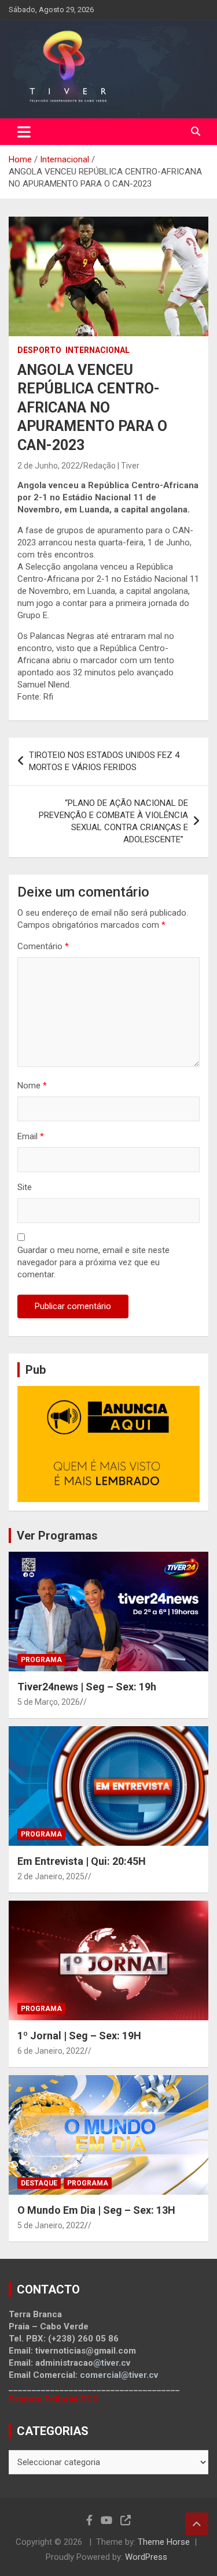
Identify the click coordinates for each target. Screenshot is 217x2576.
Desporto (39, 350)
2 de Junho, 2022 (49, 466)
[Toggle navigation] (24, 132)
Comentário (43, 946)
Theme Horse (164, 2542)
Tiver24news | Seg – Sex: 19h (87, 1687)
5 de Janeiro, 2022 (51, 2225)
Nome (32, 1086)
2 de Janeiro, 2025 (51, 1876)
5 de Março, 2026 (49, 1702)
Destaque (39, 2183)
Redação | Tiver (111, 466)
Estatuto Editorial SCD (54, 2399)
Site (25, 1187)
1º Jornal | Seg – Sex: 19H (79, 2036)
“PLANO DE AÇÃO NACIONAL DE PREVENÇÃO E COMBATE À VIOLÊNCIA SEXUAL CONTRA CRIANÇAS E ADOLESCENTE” (113, 821)
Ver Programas (57, 1536)
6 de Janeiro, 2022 (51, 2051)
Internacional (98, 350)
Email (31, 1136)
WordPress (146, 2557)
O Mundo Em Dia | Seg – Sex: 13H (96, 2210)
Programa (41, 1660)
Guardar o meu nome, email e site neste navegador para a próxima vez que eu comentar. (93, 1262)
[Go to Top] (197, 2524)
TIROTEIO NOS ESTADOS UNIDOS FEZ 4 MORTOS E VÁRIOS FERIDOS (104, 761)
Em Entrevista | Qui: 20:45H (82, 1861)
